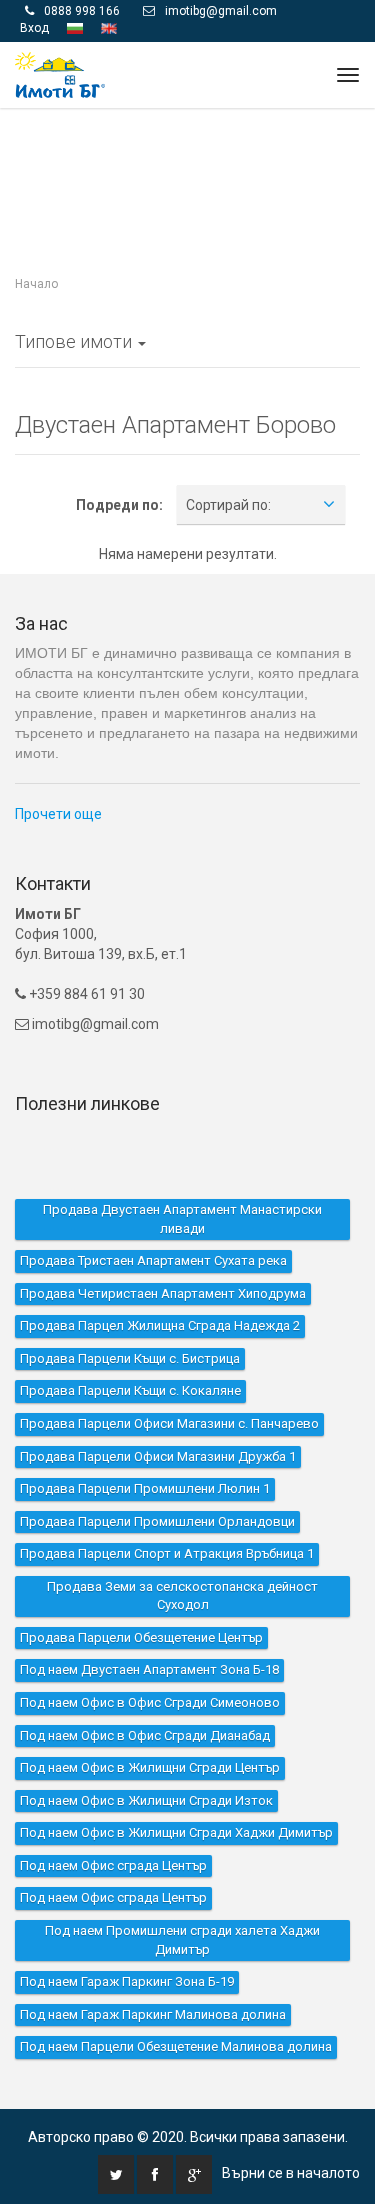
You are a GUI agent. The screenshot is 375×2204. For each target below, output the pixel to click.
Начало (36, 242)
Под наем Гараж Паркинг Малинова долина (153, 1971)
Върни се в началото (291, 2131)
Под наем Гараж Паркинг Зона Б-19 (127, 1939)
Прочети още (58, 772)
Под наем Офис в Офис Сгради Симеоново (150, 1660)
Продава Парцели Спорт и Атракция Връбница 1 (167, 1511)
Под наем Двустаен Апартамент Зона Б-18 (149, 1627)
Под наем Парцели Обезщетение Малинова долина (176, 2004)
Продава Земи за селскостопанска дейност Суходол (182, 1554)
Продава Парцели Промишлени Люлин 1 (145, 1446)
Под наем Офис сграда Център (113, 1823)
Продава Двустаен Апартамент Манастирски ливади (182, 1177)
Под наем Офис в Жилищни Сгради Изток (146, 1757)
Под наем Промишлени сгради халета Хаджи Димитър (182, 1898)
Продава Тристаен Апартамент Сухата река (153, 1218)
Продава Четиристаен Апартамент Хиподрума (163, 1250)
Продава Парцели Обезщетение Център (141, 1595)
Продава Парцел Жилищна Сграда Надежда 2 (160, 1283)
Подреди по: (119, 462)
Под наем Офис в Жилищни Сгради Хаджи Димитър (176, 1790)
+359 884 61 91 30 (85, 952)
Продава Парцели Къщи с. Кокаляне (130, 1348)
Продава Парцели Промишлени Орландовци (157, 1478)
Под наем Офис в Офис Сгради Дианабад (145, 1692)
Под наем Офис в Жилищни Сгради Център (150, 1725)
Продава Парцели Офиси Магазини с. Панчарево (169, 1381)
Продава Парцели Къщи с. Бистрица (130, 1316)
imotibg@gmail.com (95, 982)
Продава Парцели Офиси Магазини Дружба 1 (158, 1413)
